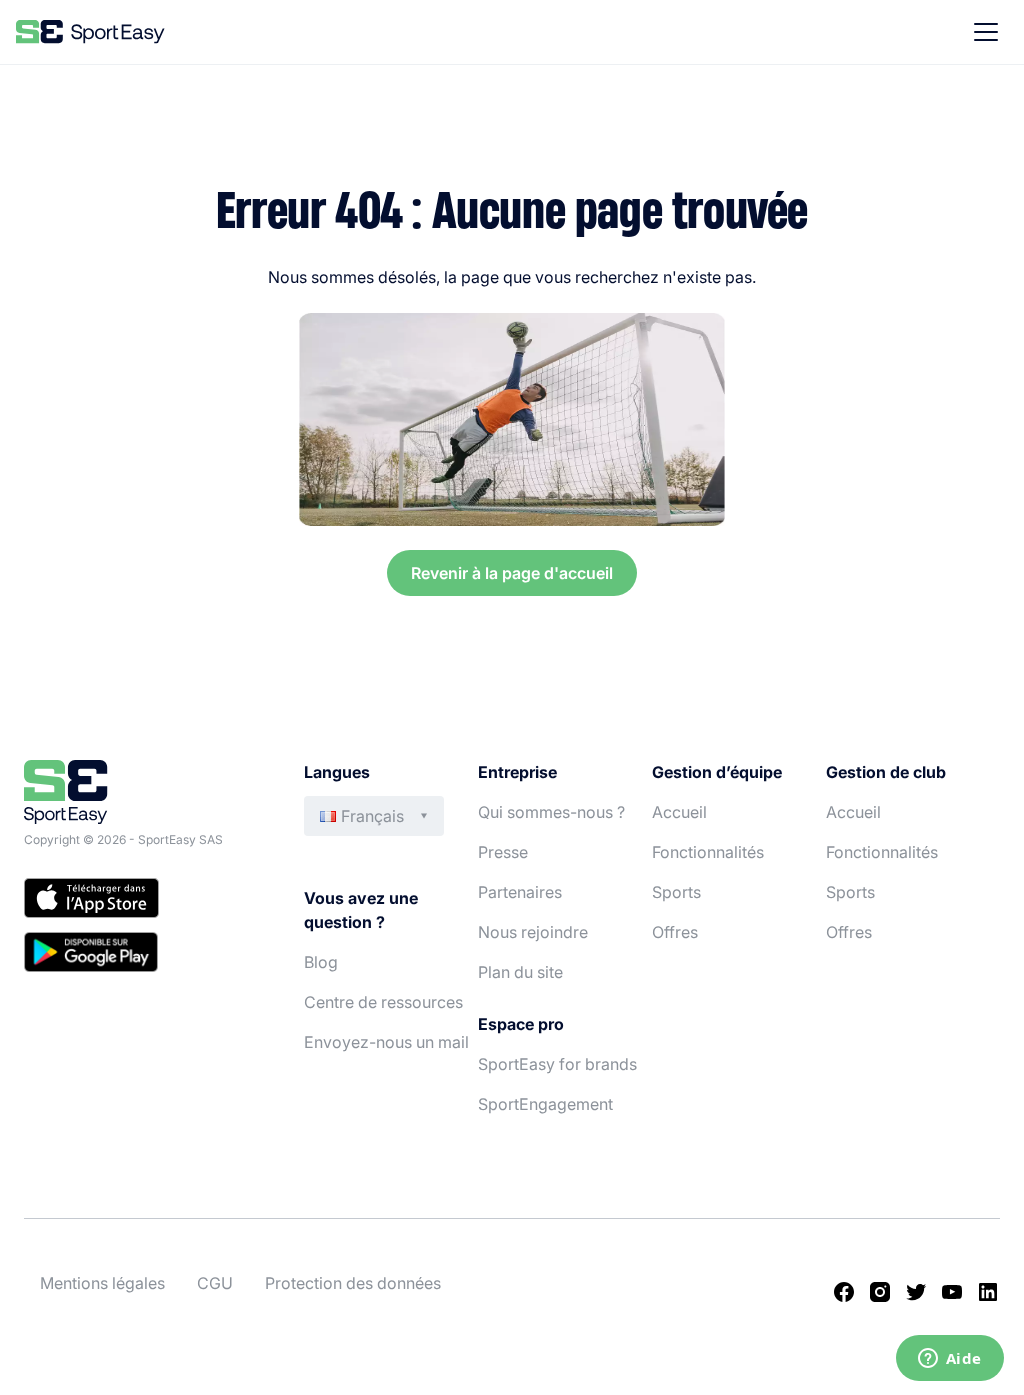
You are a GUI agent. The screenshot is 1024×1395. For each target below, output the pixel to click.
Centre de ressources (383, 1002)
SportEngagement (545, 1104)
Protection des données (353, 1283)
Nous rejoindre (533, 932)
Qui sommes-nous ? (551, 812)
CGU (215, 1283)
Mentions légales (102, 1283)
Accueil (679, 812)
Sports (676, 892)
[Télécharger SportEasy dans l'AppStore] (144, 901)
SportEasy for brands (557, 1064)
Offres (675, 932)
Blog (321, 962)
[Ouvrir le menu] (986, 32)
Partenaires (520, 892)
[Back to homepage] (90, 32)
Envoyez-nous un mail (386, 1042)
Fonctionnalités (708, 852)
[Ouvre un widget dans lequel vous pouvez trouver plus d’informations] (949, 1360)
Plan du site (520, 972)
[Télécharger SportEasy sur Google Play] (144, 955)
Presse (503, 852)
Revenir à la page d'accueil (512, 573)
